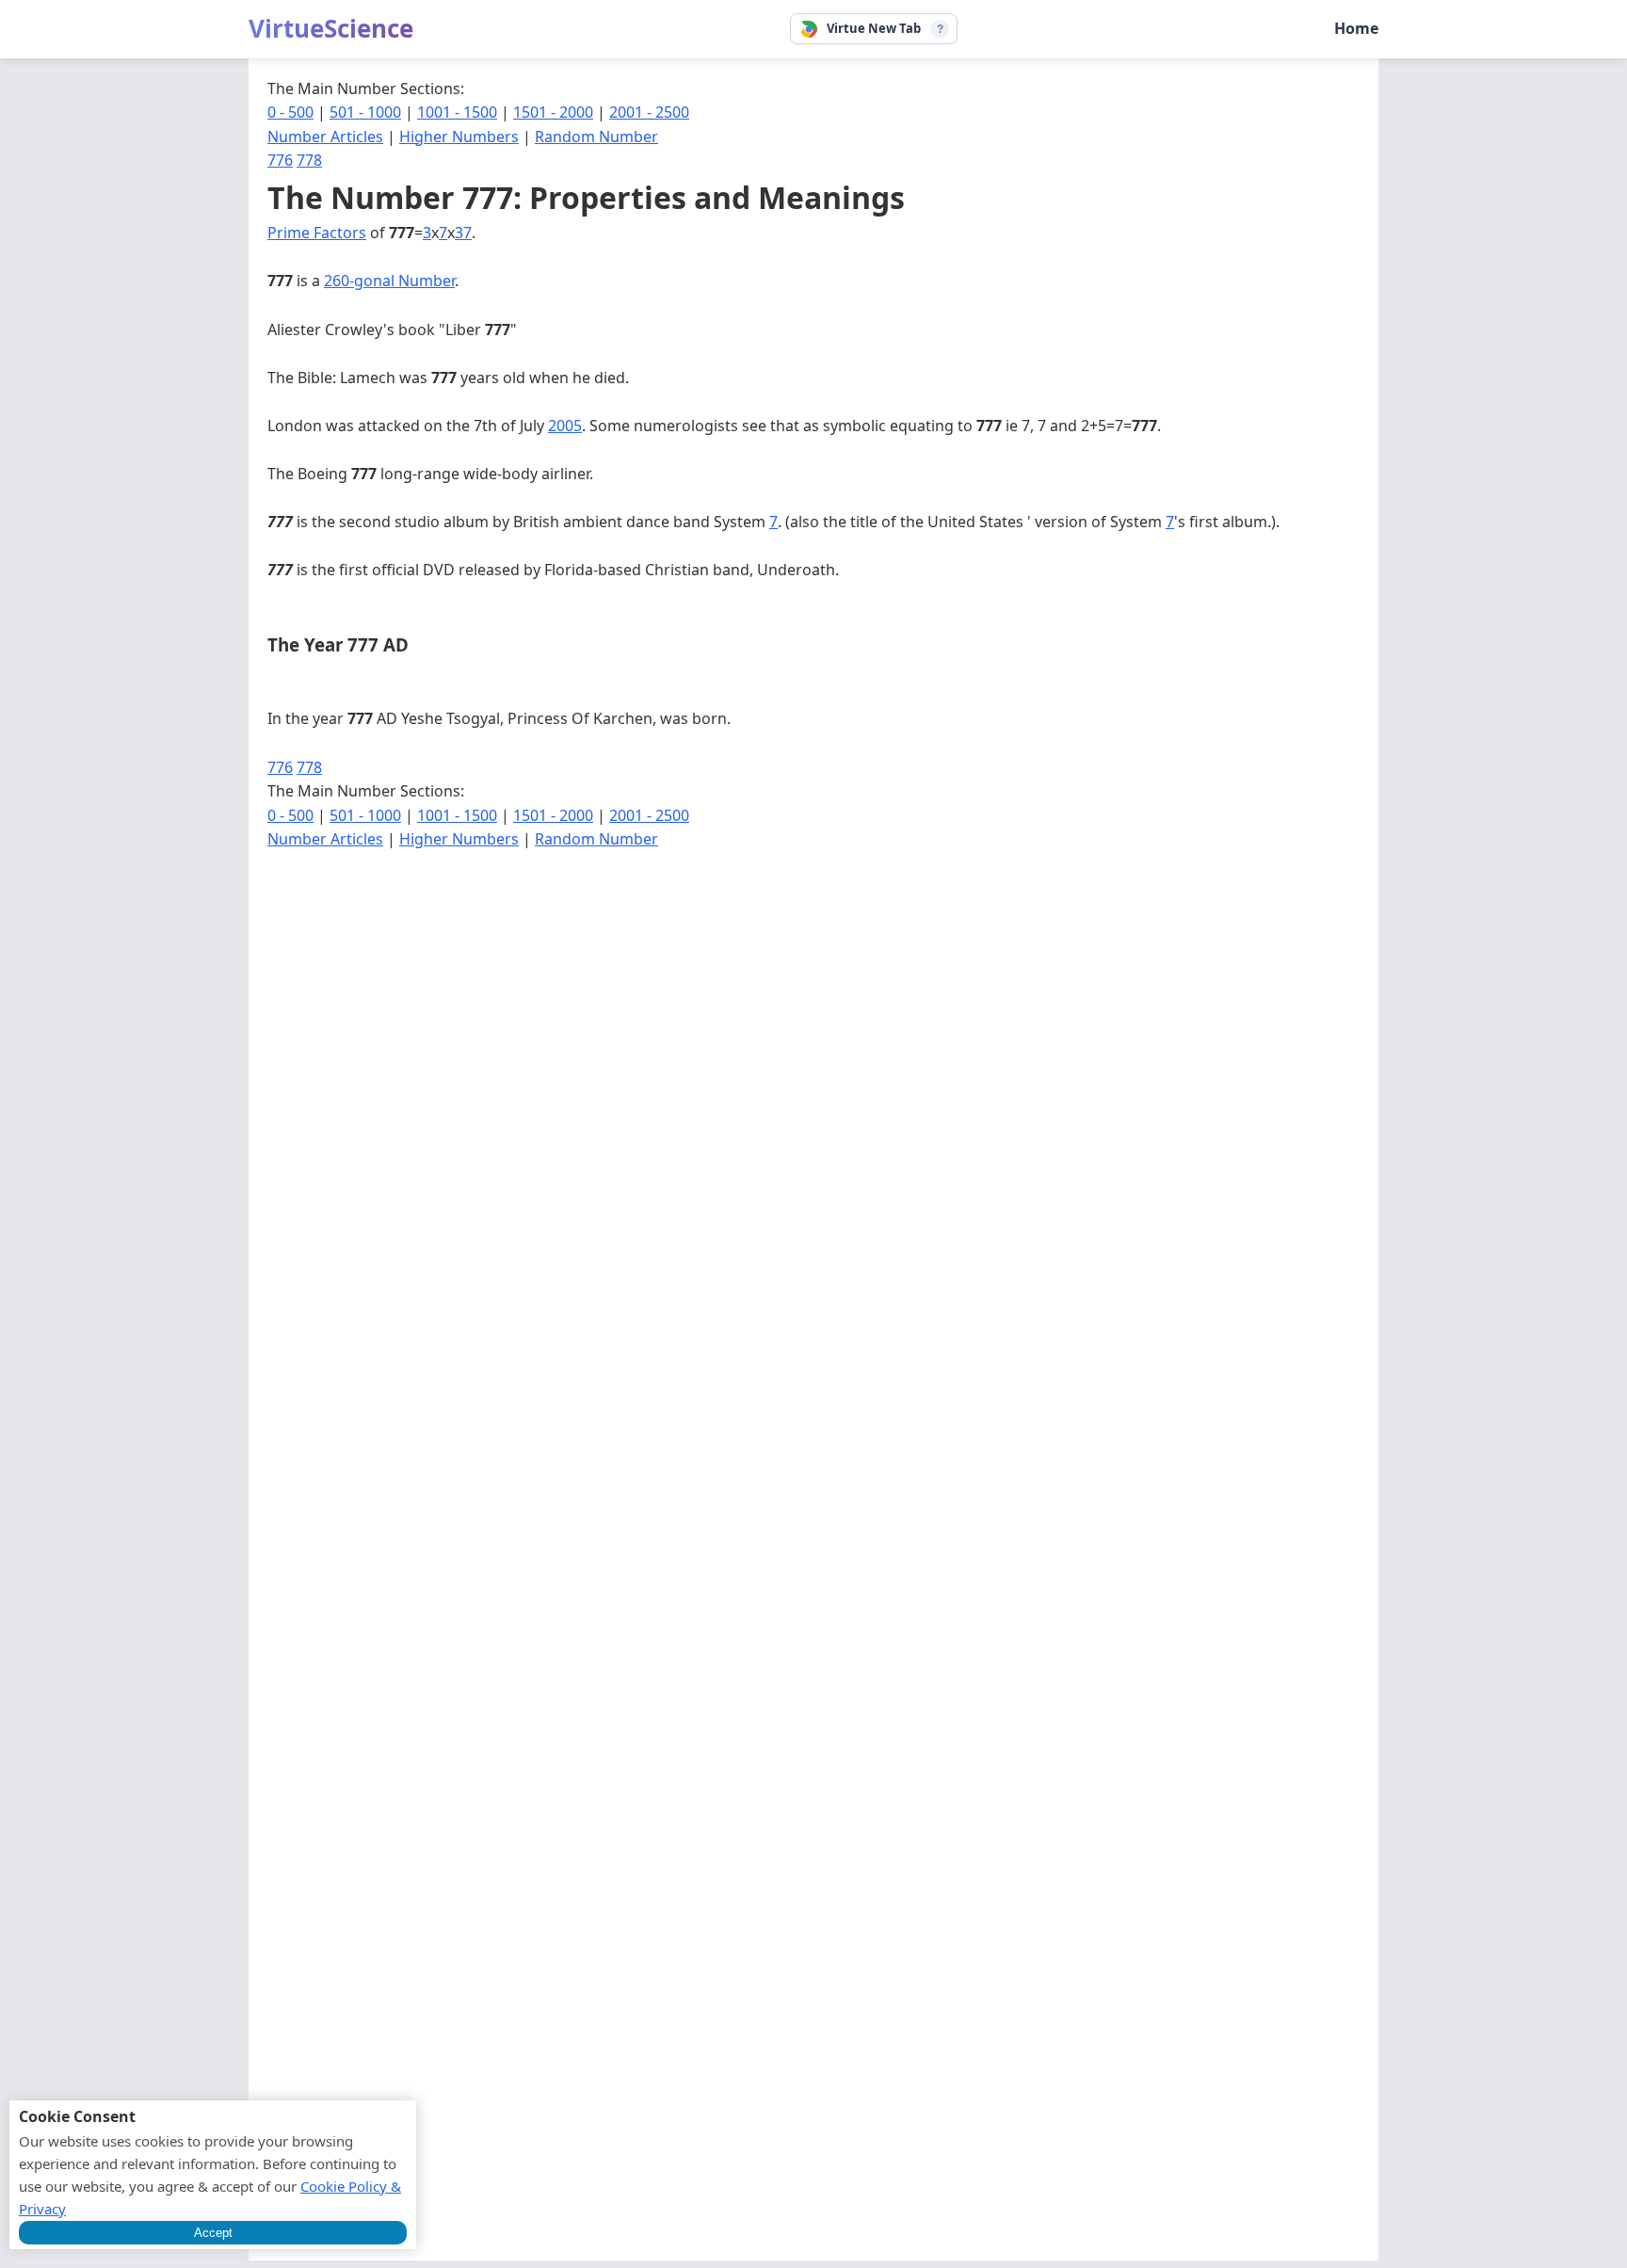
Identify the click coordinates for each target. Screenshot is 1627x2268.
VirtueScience (331, 28)
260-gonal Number (389, 281)
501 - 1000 (365, 112)
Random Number (596, 137)
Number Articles (325, 137)
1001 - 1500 (457, 112)
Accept (213, 2233)
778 (309, 160)
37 (463, 233)
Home (1356, 28)
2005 (565, 426)
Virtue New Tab (874, 28)
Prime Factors (317, 233)
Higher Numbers (459, 137)
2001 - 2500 (649, 112)
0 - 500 (290, 112)
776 (280, 160)
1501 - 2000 (553, 112)
